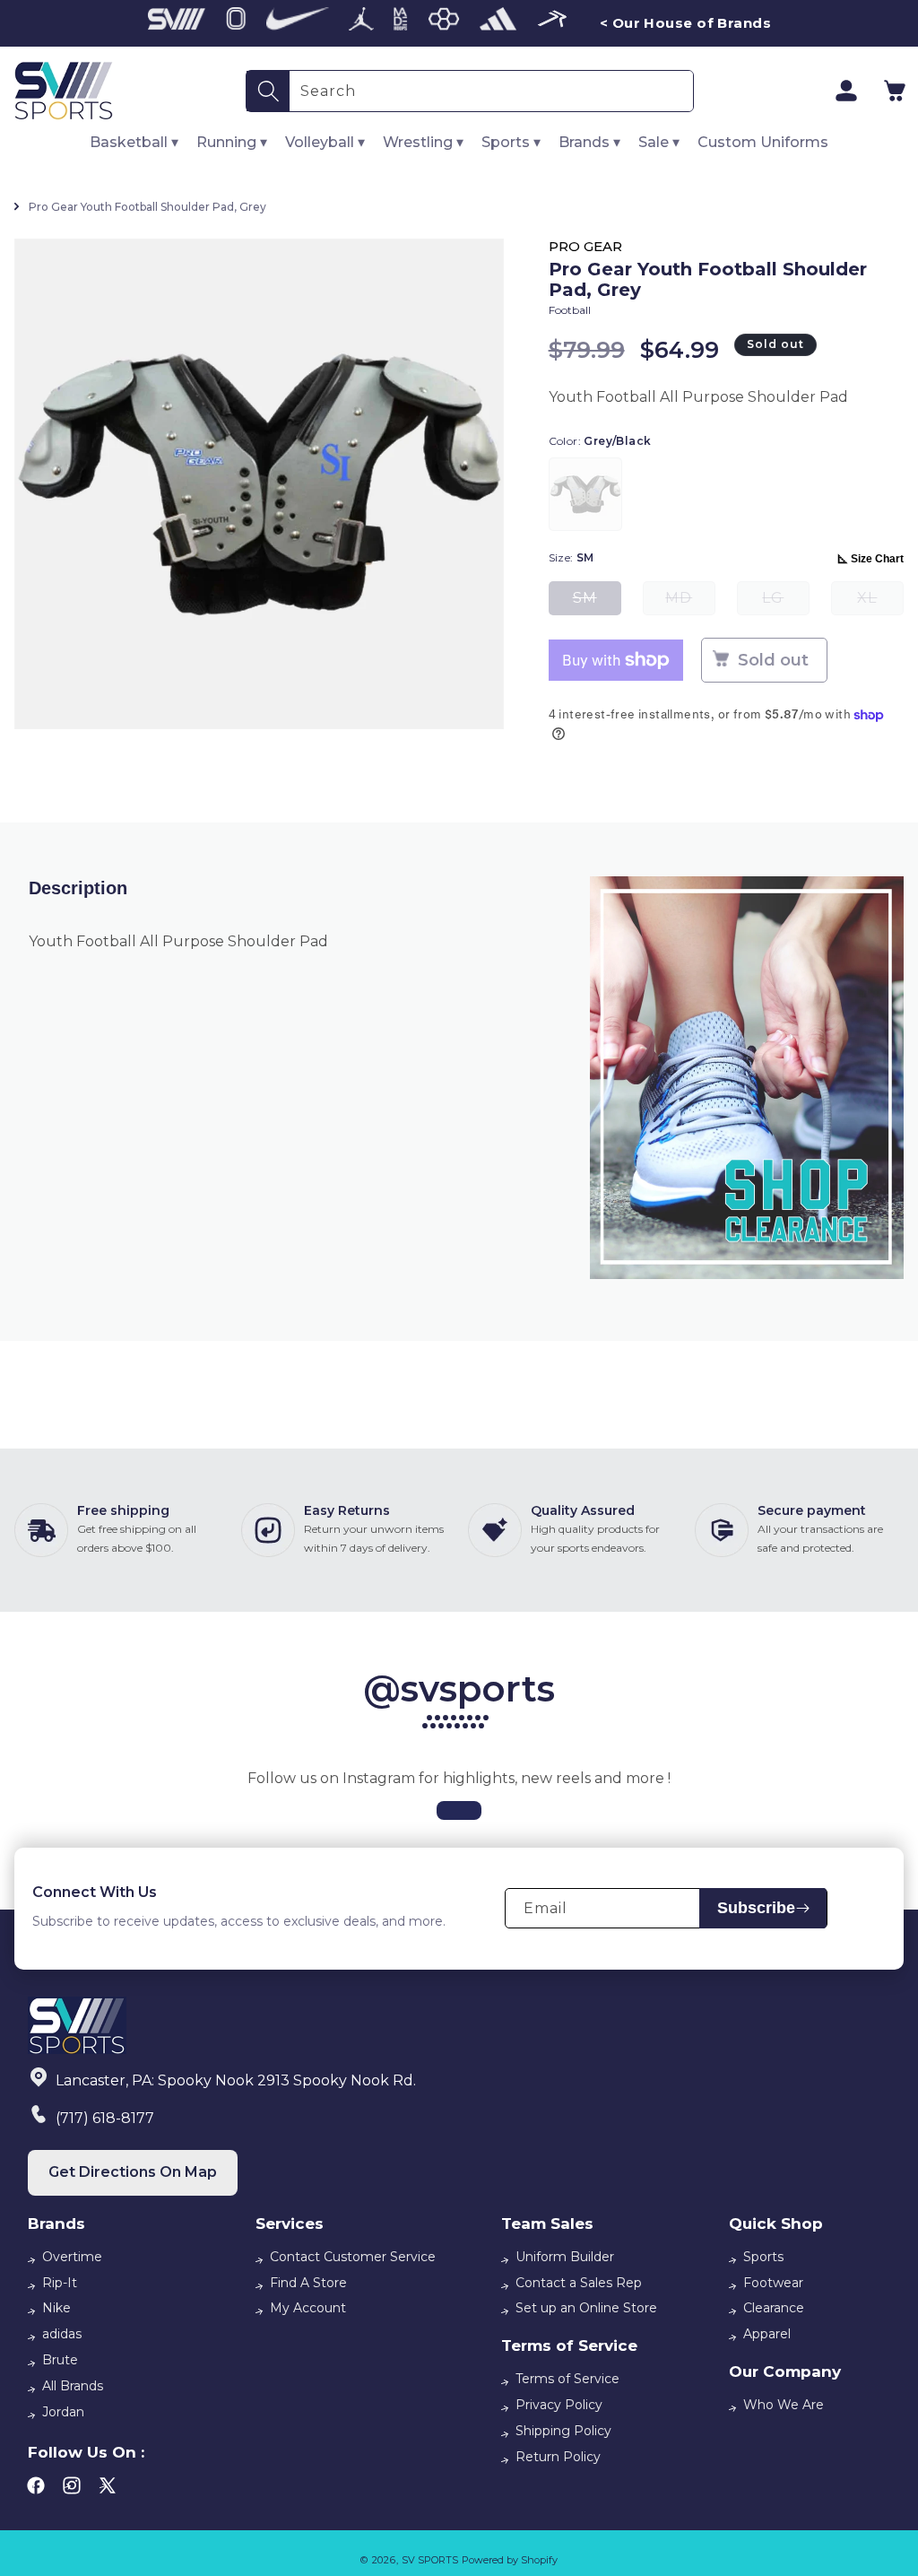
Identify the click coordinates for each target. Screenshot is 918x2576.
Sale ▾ (659, 142)
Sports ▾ (511, 142)
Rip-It (60, 2283)
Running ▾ (232, 142)
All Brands (73, 2386)
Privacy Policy (559, 2405)
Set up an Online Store (586, 2308)
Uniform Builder (565, 2257)
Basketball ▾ (134, 142)
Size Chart (877, 559)
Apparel (767, 2334)
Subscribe (756, 1908)
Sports (763, 2257)
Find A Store (308, 2283)
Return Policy (558, 2457)
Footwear (773, 2283)
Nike (56, 2308)
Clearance (774, 2308)
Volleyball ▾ (325, 142)
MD (690, 602)
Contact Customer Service (353, 2257)
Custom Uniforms (763, 142)
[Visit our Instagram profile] (459, 1810)
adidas (62, 2334)
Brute (60, 2360)
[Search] (268, 91)
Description (78, 888)
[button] (895, 91)
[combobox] (491, 91)
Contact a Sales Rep (579, 2283)
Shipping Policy (563, 2431)
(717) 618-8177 (105, 2118)
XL (880, 602)
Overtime (72, 2257)
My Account (308, 2308)
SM (597, 602)
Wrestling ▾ (423, 142)
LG (786, 602)
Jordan (63, 2412)
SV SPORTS (430, 2560)
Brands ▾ (589, 142)
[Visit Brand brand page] (177, 23)
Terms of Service (567, 2379)
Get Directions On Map (133, 2172)
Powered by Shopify (510, 2560)
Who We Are (784, 2405)
